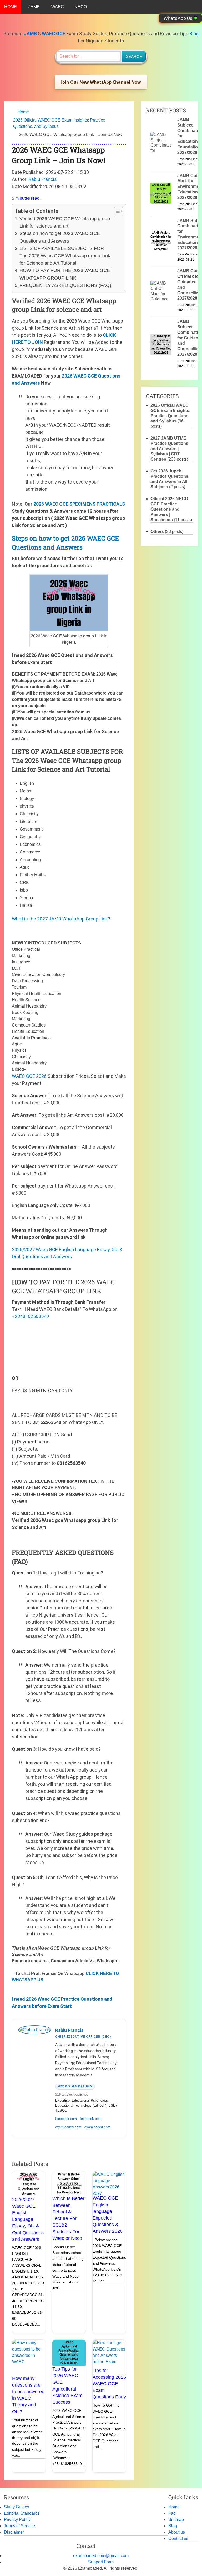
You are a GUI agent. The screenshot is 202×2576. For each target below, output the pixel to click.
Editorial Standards (22, 2513)
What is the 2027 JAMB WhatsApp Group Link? (61, 919)
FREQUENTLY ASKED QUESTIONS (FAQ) (65, 285)
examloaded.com (68, 2127)
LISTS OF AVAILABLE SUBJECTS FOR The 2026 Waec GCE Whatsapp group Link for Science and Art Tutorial (65, 256)
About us (177, 2532)
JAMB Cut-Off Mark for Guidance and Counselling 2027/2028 (189, 285)
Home (23, 112)
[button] (101, 82)
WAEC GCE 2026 (29, 1076)
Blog (194, 34)
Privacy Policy (17, 2520)
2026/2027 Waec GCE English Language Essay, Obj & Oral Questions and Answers (28, 2219)
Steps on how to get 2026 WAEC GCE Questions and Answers (60, 237)
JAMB (34, 7)
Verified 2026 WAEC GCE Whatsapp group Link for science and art (65, 222)
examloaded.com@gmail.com (101, 2556)
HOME (11, 7)
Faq (172, 2513)
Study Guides (17, 2507)
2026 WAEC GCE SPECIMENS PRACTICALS (79, 504)
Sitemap (176, 2520)
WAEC (58, 7)
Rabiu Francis (43, 179)
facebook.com (66, 2119)
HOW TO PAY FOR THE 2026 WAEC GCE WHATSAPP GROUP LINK (65, 274)
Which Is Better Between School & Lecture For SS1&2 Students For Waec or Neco (68, 2218)
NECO (81, 7)
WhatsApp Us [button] (179, 18)
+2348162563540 (30, 1316)
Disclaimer (14, 2532)
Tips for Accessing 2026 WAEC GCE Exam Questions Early (109, 2384)
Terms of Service (19, 2526)
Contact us (178, 2539)
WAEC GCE (54, 34)
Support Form (101, 2562)
